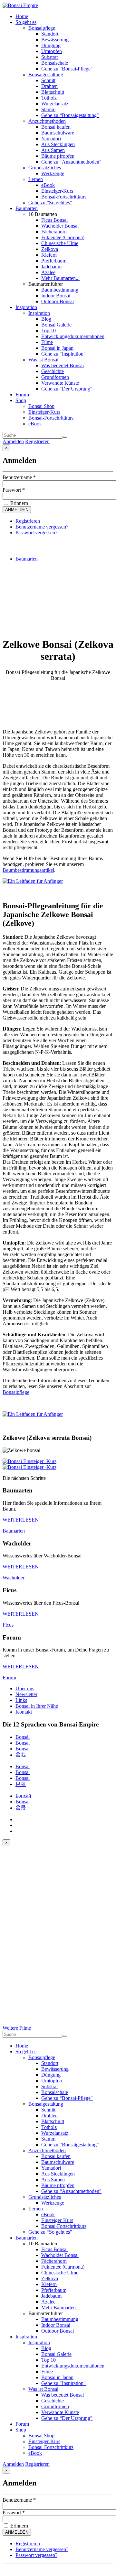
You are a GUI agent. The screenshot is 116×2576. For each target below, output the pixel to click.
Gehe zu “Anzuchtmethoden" (71, 162)
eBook (48, 185)
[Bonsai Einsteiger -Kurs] (29, 1461)
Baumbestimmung (60, 290)
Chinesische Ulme (60, 243)
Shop (21, 400)
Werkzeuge (53, 173)
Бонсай (23, 1796)
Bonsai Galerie (56, 325)
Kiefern (49, 255)
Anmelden (13, 441)
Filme (47, 342)
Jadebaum (51, 267)
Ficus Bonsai (54, 220)
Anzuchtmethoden (47, 121)
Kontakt (24, 1712)
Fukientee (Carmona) (63, 237)
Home (22, 16)
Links (21, 1700)
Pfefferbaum (54, 261)
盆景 (21, 1808)
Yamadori (51, 139)
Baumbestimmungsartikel (28, 870)
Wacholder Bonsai (60, 226)
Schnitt (48, 80)
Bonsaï (23, 1766)
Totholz (49, 98)
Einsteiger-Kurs (57, 191)
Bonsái (23, 1737)
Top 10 (48, 331)
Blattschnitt (53, 92)
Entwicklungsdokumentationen (73, 336)
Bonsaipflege (42, 28)
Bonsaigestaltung (46, 75)
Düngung (51, 45)
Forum (22, 395)
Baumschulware (58, 133)
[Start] (65, 437)
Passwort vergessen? (36, 533)
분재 (21, 1784)
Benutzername (19, 477)
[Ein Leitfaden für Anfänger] (33, 881)
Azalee (48, 272)
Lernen (36, 179)
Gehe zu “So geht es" (50, 203)
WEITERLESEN (21, 1520)
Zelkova (50, 249)
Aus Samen (53, 150)
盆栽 (21, 1755)
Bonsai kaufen (56, 127)
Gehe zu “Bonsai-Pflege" (67, 69)
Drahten (49, 86)
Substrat (49, 57)
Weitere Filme (17, 2028)
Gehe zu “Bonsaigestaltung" (70, 115)
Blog (46, 319)
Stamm (48, 109)
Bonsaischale (55, 63)
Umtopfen (52, 51)
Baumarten (27, 208)
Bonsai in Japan (57, 348)
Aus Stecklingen (58, 144)
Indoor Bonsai (56, 296)
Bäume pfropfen (58, 156)
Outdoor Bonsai (58, 301)
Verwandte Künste (60, 383)
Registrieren (37, 441)
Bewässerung (55, 40)
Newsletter (26, 1694)
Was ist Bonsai (43, 360)
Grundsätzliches (45, 168)
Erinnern (19, 503)
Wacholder (14, 1578)
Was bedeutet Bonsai (63, 365)
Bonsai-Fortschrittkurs (64, 197)
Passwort (14, 490)
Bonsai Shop (41, 406)
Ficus (8, 1625)
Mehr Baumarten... (60, 278)
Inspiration (26, 307)
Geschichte (53, 371)
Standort (50, 34)
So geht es (26, 22)
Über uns (25, 1689)
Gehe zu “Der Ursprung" (67, 389)
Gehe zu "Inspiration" (63, 354)
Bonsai (23, 1743)
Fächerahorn (54, 232)
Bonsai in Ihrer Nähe (37, 1706)
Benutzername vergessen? (42, 527)
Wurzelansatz (55, 104)
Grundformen (55, 377)
